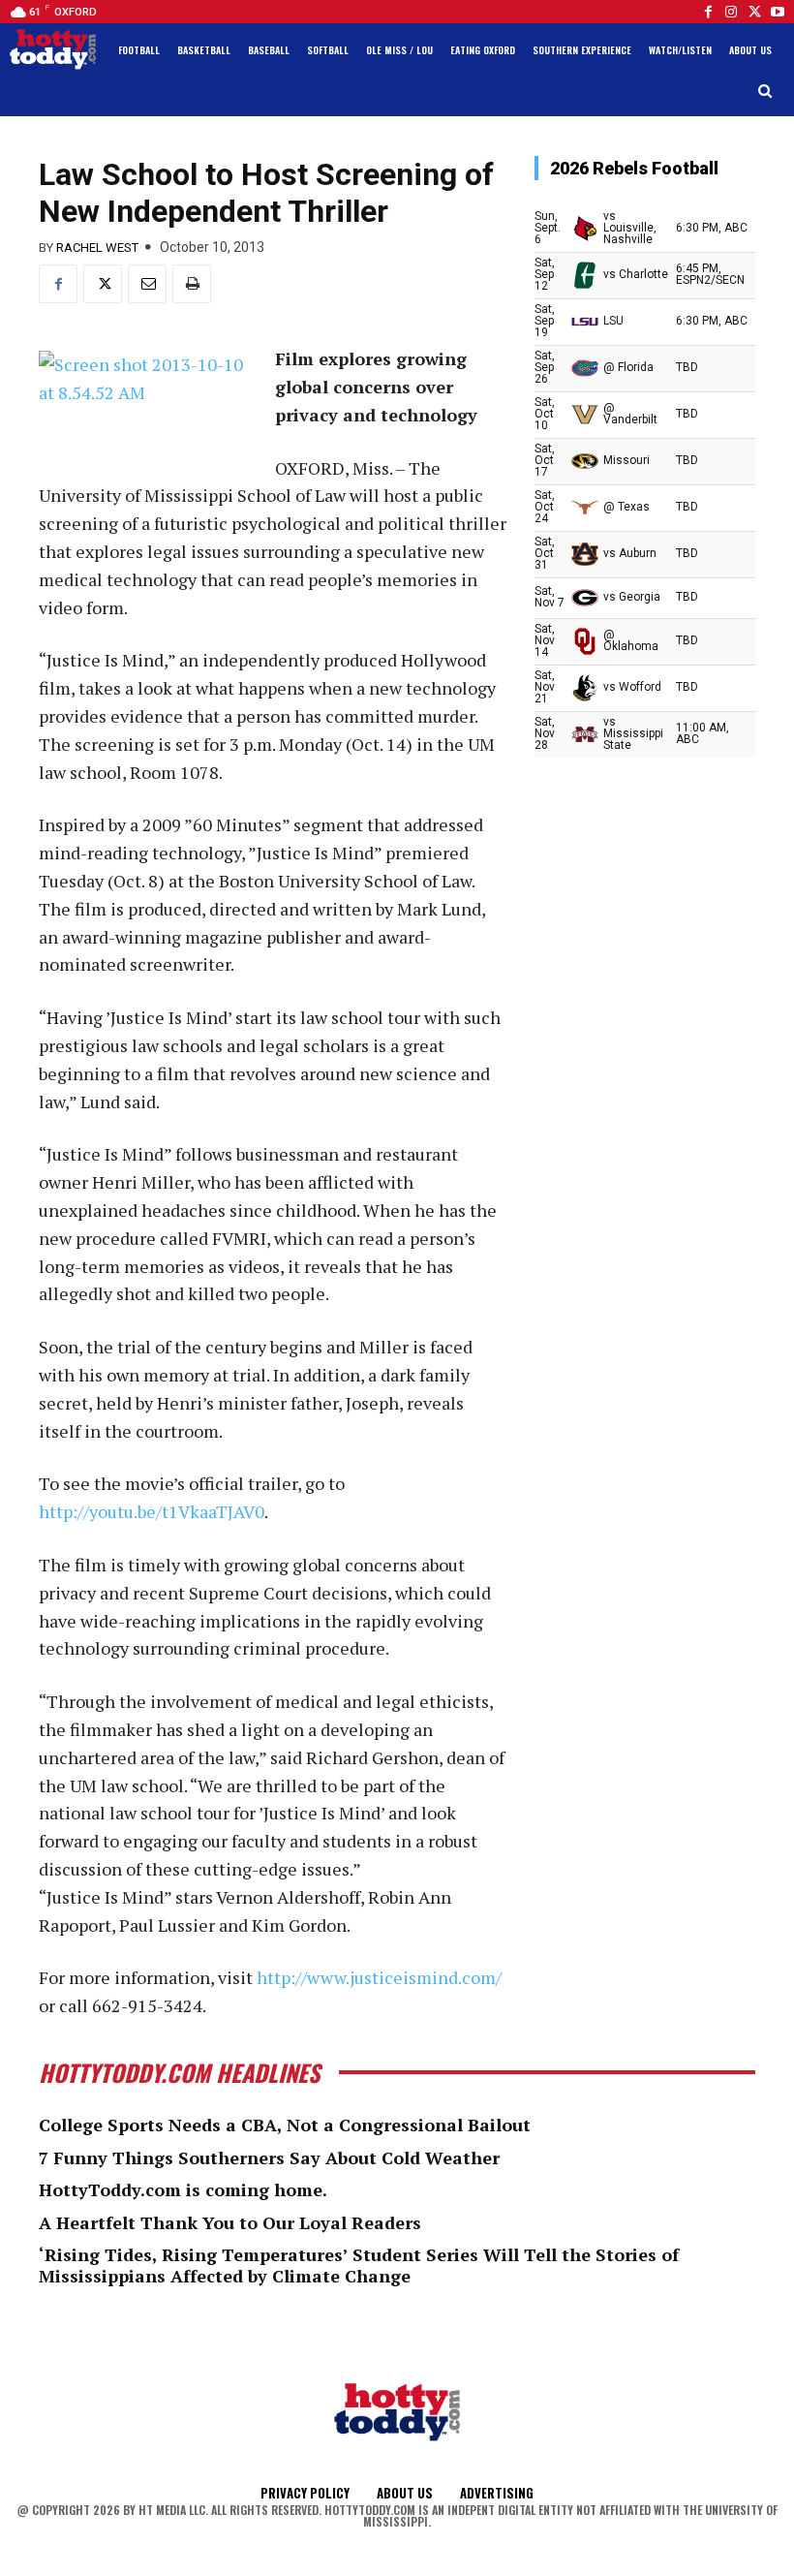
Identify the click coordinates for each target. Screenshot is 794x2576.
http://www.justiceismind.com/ (379, 1977)
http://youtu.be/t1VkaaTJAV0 (152, 1511)
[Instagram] (731, 12)
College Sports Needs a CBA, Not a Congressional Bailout (285, 2125)
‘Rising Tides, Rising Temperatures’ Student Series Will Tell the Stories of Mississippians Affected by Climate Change (359, 2265)
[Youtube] (778, 12)
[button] (765, 92)
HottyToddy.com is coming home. (183, 2189)
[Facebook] (708, 12)
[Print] (192, 284)
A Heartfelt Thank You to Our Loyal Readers (230, 2222)
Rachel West (97, 248)
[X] (103, 284)
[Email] (147, 284)
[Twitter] (754, 12)
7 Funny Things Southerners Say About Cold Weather (269, 2157)
